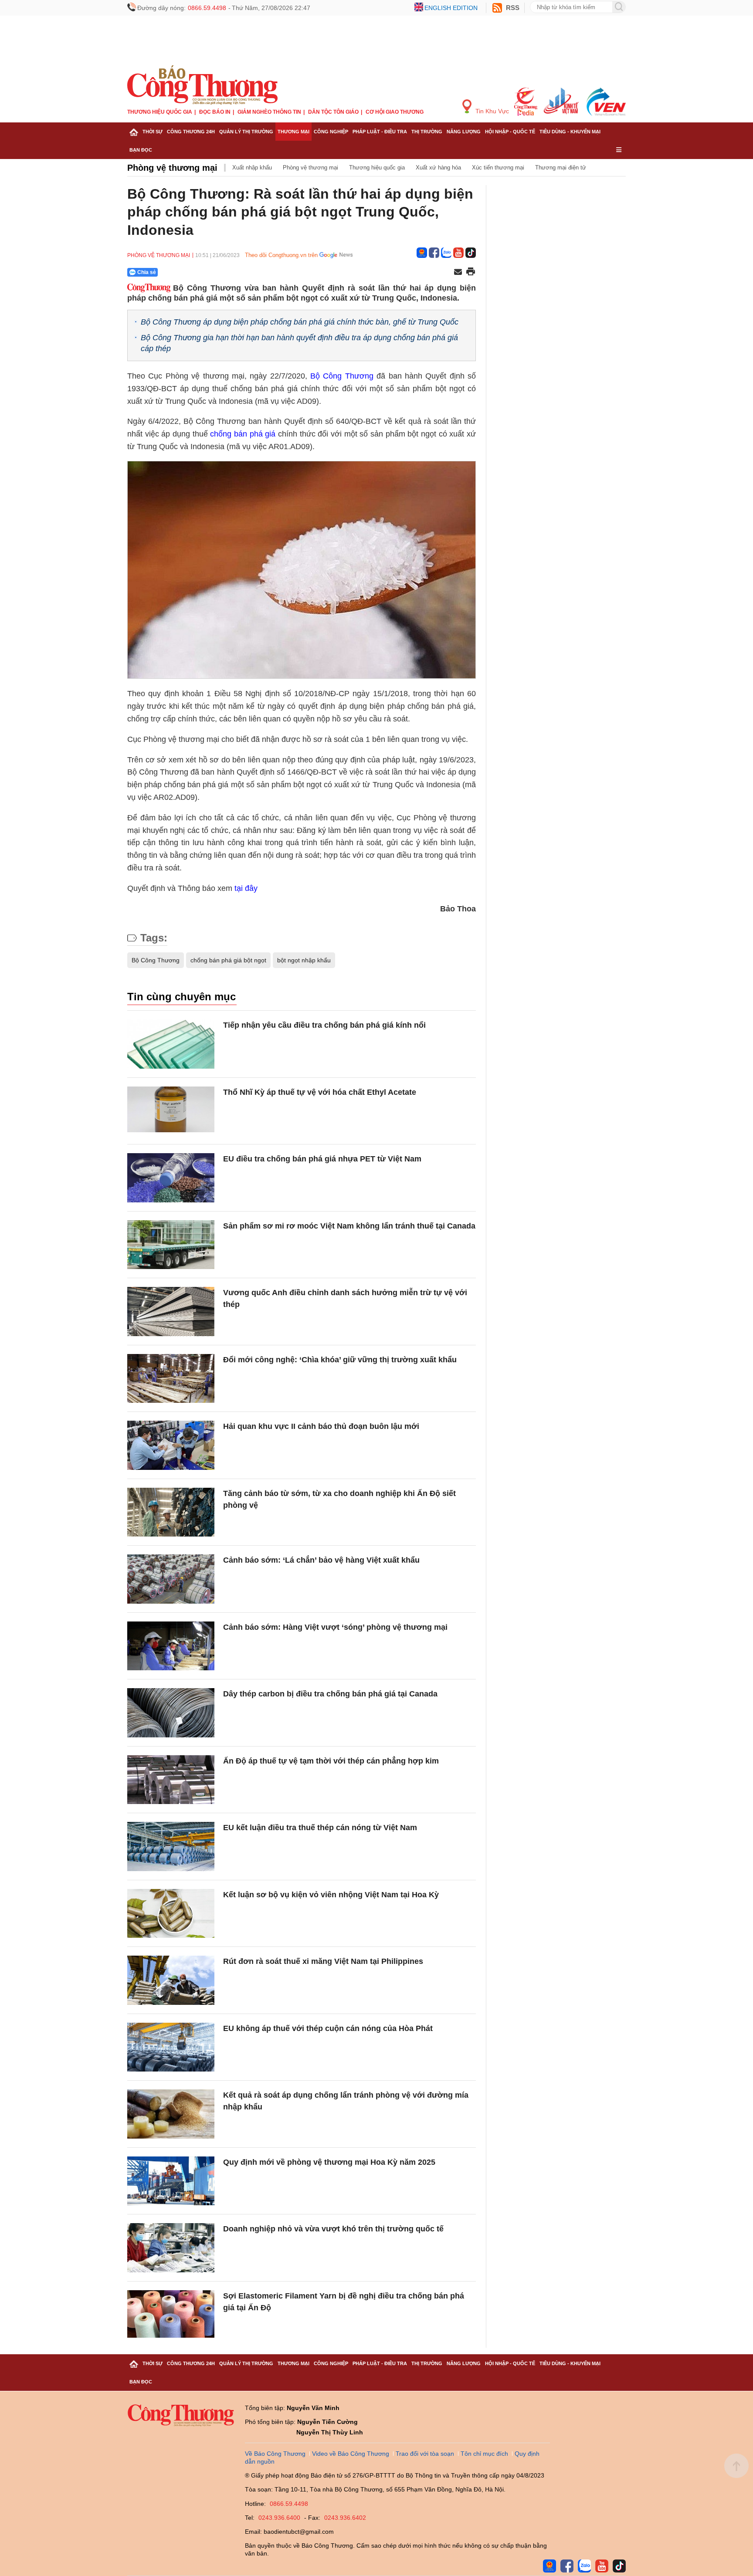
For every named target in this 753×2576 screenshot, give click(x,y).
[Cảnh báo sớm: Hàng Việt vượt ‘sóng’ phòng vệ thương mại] (171, 1646)
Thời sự (153, 132)
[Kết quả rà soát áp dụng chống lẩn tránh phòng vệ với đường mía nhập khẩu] (171, 2114)
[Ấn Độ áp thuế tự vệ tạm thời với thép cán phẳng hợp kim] (171, 1780)
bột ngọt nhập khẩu (304, 960)
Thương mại (293, 132)
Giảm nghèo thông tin (269, 112)
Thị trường (427, 132)
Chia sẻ (147, 272)
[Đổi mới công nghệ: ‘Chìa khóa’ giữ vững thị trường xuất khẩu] (171, 1379)
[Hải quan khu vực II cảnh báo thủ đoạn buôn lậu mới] (171, 1445)
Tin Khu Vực (491, 111)
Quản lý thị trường (246, 132)
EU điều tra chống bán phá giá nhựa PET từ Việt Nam (322, 1159)
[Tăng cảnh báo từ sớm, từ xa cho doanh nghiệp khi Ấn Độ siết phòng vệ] (171, 1512)
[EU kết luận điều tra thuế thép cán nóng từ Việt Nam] (171, 1847)
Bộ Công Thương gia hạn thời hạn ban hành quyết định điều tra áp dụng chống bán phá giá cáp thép (299, 343)
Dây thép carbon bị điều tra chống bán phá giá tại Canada (330, 1694)
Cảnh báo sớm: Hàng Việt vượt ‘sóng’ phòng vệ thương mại (335, 1627)
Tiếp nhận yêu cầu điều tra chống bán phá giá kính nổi (324, 1025)
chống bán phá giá (243, 434)
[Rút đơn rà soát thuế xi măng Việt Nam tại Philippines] (171, 1980)
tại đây (246, 888)
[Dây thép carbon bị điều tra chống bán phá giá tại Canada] (171, 1713)
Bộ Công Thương (342, 376)
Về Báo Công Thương (275, 2454)
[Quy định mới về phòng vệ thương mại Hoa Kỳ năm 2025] (171, 2181)
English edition (451, 8)
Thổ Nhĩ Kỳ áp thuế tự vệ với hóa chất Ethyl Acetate (320, 1092)
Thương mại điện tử (561, 168)
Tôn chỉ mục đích (484, 2454)
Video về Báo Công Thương (351, 2454)
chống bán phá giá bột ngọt (228, 960)
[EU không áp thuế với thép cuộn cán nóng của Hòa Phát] (171, 2047)
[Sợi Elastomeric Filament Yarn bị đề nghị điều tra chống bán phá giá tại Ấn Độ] (171, 2315)
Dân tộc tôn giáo (333, 112)
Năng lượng (464, 132)
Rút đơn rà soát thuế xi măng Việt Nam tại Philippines (323, 1961)
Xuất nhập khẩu (252, 168)
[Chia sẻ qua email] (458, 272)
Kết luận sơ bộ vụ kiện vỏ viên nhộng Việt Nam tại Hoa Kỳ (331, 1895)
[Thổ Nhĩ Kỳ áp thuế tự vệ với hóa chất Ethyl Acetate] (171, 1111)
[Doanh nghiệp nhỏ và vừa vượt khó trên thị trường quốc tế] (171, 2248)
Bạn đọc (141, 150)
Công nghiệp (331, 132)
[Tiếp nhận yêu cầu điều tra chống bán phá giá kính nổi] (171, 1044)
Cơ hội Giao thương (395, 112)
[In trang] (471, 272)
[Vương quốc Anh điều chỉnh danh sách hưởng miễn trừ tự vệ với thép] (171, 1312)
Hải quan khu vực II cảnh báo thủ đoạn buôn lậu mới (321, 1426)
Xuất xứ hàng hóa (438, 168)
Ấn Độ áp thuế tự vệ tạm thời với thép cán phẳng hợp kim (331, 1761)
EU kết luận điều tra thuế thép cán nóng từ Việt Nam (320, 1828)
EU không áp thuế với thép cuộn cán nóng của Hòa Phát (328, 2028)
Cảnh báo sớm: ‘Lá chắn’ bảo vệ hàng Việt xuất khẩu (321, 1560)
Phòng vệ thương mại (172, 168)
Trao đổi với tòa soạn (425, 2454)
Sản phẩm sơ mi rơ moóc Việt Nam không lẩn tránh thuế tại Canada (349, 1226)
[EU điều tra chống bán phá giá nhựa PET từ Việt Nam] (171, 1178)
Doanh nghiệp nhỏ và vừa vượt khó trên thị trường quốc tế (333, 2229)
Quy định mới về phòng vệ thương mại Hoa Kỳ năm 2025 (329, 2162)
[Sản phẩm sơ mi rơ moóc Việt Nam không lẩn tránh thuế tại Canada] (171, 1245)
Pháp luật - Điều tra (380, 132)
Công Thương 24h (191, 132)
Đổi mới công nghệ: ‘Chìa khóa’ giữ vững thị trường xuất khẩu (340, 1360)
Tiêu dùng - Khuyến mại (570, 132)
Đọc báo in (215, 112)
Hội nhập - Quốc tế (510, 132)
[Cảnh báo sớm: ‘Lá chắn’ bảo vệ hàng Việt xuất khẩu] (171, 1579)
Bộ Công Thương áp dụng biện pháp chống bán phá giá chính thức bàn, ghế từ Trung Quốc (300, 322)
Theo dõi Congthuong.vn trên (281, 255)
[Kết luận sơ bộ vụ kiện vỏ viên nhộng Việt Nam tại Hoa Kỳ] (171, 1914)
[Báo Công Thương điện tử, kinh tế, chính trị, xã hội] (202, 85)
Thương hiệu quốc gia (160, 112)
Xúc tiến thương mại (498, 168)
